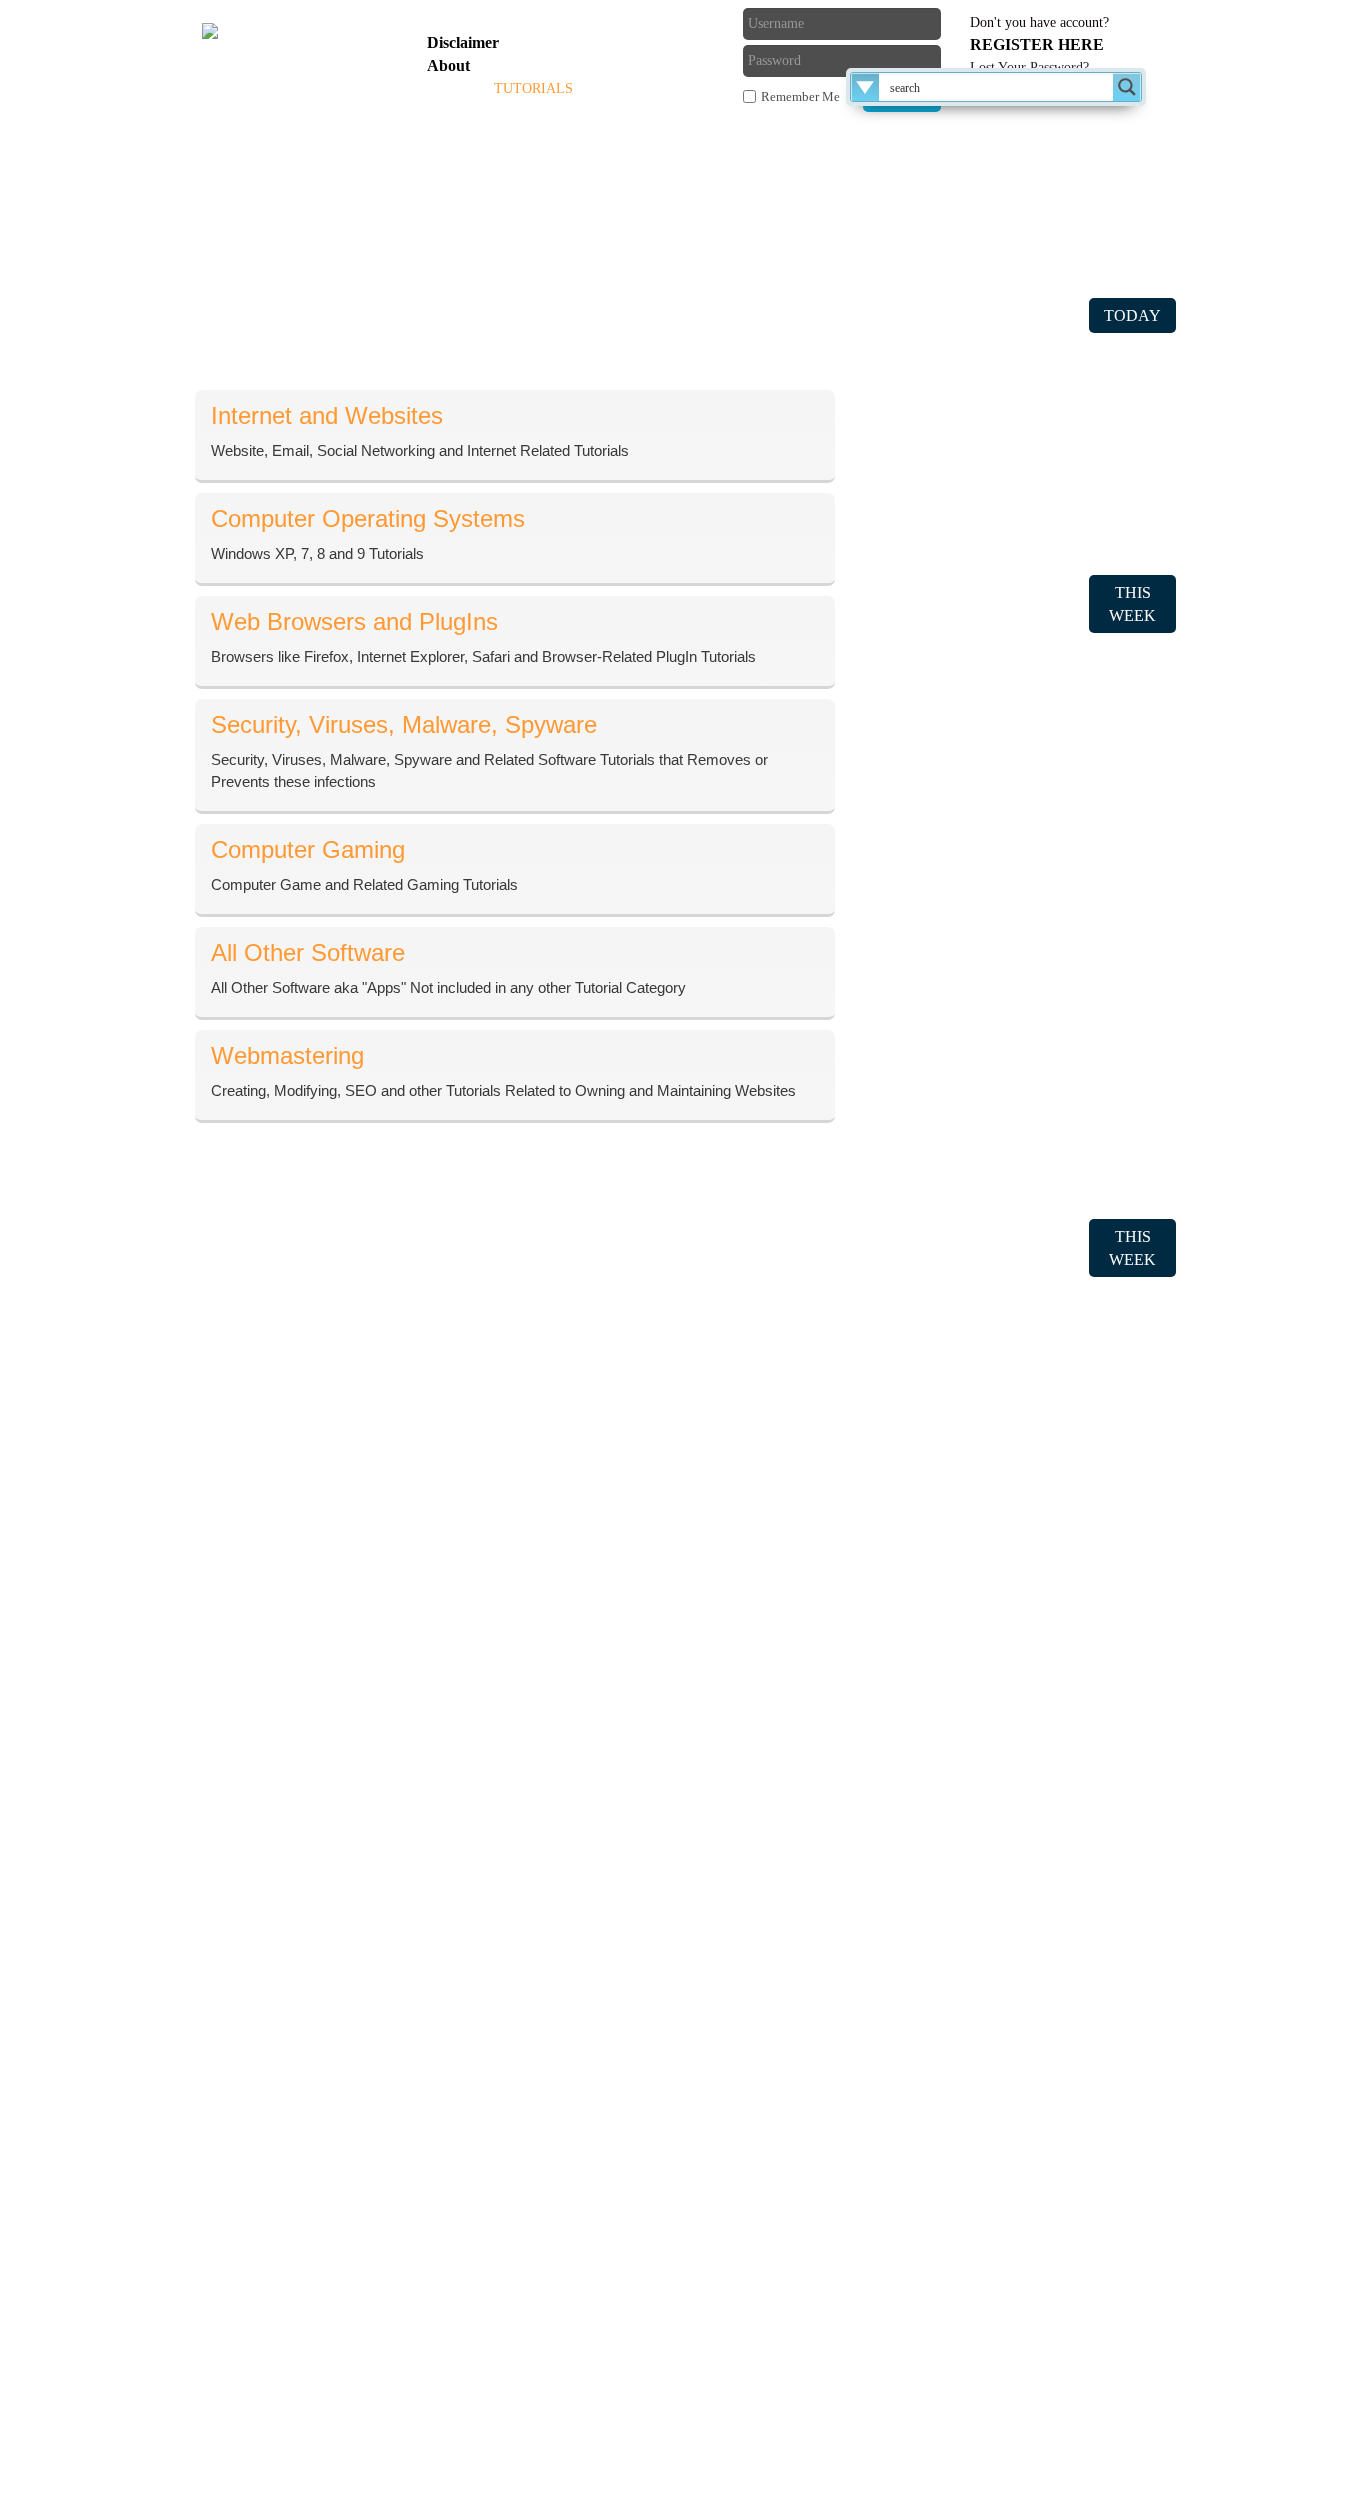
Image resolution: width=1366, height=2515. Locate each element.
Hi (874, 494)
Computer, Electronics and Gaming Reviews (1006, 2335)
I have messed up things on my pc (973, 463)
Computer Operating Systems (959, 1929)
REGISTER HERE (1037, 44)
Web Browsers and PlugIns (952, 1960)
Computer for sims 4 (930, 525)
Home (451, 88)
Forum (679, 88)
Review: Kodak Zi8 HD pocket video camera (1010, 1428)
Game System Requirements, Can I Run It (999, 2273)
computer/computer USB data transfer (985, 380)
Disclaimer (463, 42)
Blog (614, 88)
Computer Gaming (925, 2022)
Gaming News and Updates (953, 2242)
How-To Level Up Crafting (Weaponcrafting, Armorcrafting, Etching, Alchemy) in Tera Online (1009, 1013)
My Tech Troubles (924, 2366)
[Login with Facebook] (611, 22)
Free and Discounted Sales (950, 2304)
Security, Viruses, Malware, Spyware (983, 1991)
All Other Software (926, 2053)
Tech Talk (897, 2211)
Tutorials (533, 88)
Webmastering (911, 2084)
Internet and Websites (933, 1898)
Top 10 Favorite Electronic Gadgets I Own (1001, 1771)
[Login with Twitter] (611, 54)
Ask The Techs (485, 140)
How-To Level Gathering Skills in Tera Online (1013, 1117)
